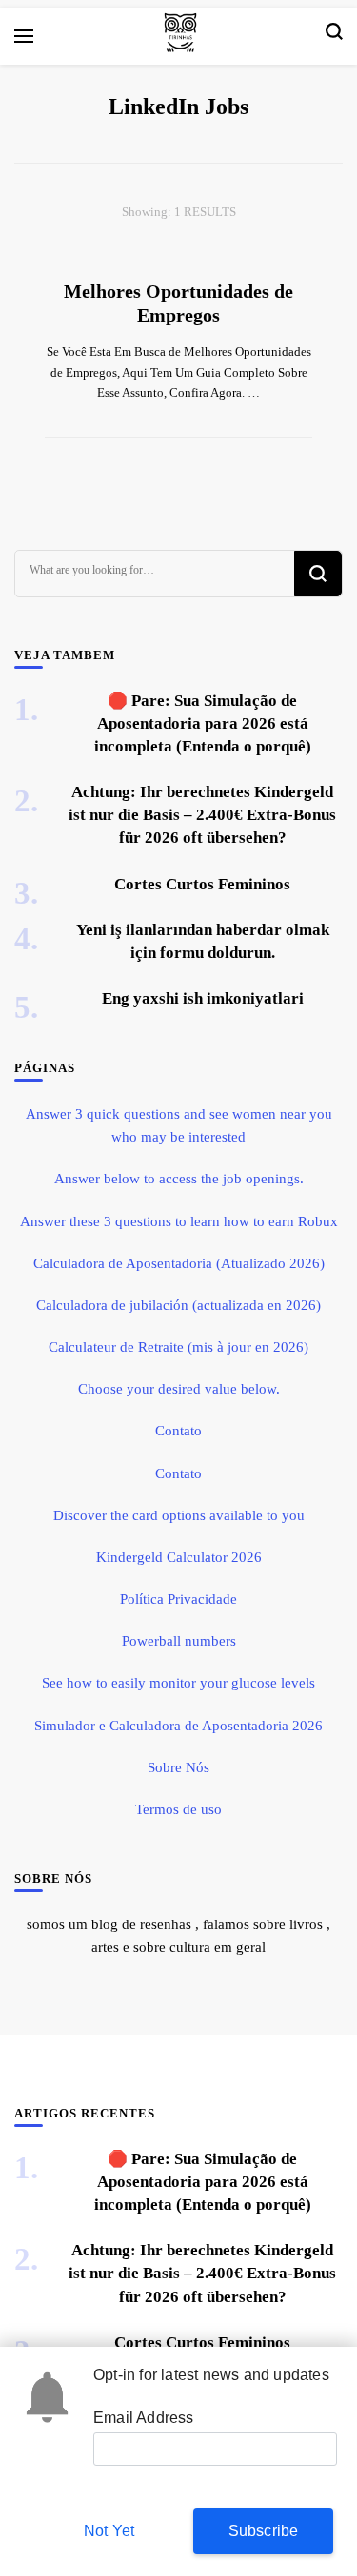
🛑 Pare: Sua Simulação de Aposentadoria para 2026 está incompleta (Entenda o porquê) (203, 723)
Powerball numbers (179, 1641)
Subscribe (264, 2531)
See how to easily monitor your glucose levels (178, 1683)
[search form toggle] (334, 36)
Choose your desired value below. (179, 1389)
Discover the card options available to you (179, 1515)
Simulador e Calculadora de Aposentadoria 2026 (178, 1726)
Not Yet (109, 2531)
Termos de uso (178, 1809)
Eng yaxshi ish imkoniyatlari (203, 998)
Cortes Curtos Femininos (202, 884)
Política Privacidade (178, 1599)
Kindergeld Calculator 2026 (179, 1557)
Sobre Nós (178, 1767)
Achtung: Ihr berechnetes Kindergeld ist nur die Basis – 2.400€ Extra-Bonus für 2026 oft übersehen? (202, 815)
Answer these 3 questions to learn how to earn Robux (179, 1221)
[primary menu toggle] (24, 36)
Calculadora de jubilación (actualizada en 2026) (178, 1305)
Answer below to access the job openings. (179, 1179)
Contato (178, 1431)
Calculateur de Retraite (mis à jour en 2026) (178, 1347)
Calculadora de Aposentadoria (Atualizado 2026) (179, 1263)
